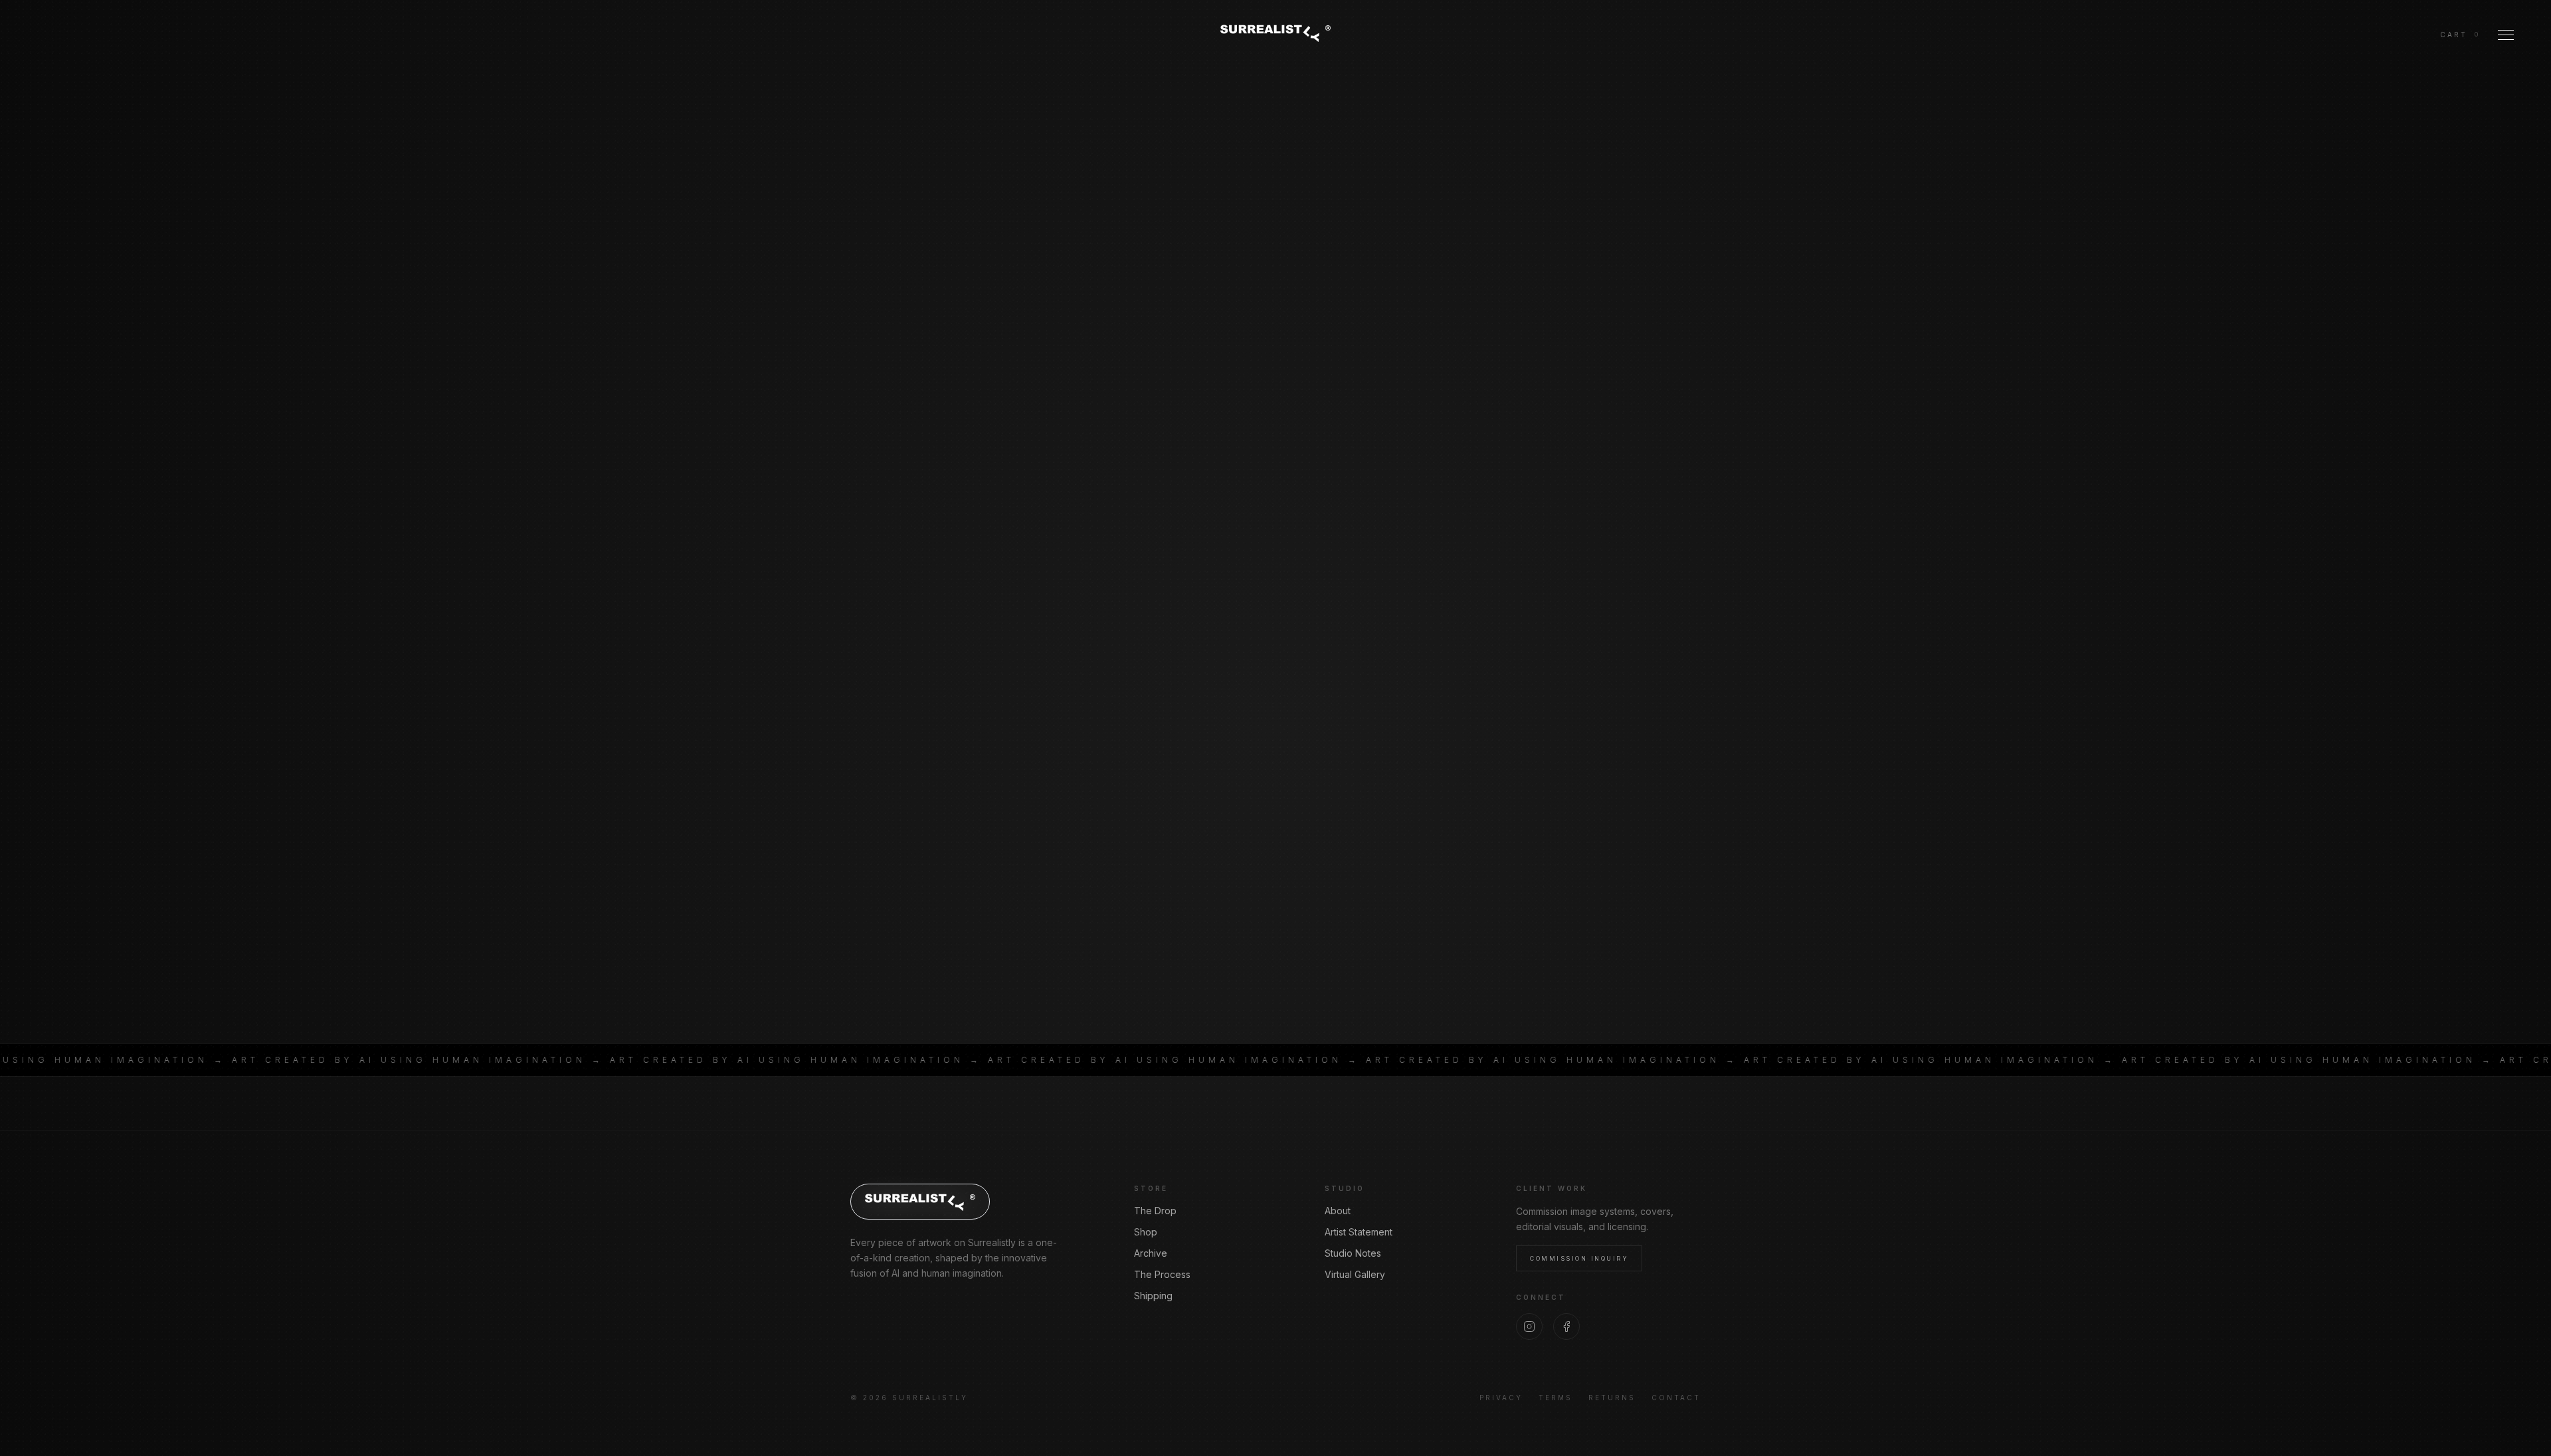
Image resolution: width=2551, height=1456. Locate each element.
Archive (1151, 1253)
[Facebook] (1566, 1326)
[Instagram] (1529, 1326)
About (1338, 1211)
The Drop (1155, 1211)
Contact (1676, 1398)
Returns (1612, 1398)
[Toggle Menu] (2506, 35)
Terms (1556, 1398)
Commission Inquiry (1579, 1258)
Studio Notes (1353, 1253)
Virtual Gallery (1355, 1274)
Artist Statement (1359, 1232)
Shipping (1153, 1296)
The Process (1162, 1274)
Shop (1146, 1232)
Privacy (1501, 1398)
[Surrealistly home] (1275, 33)
